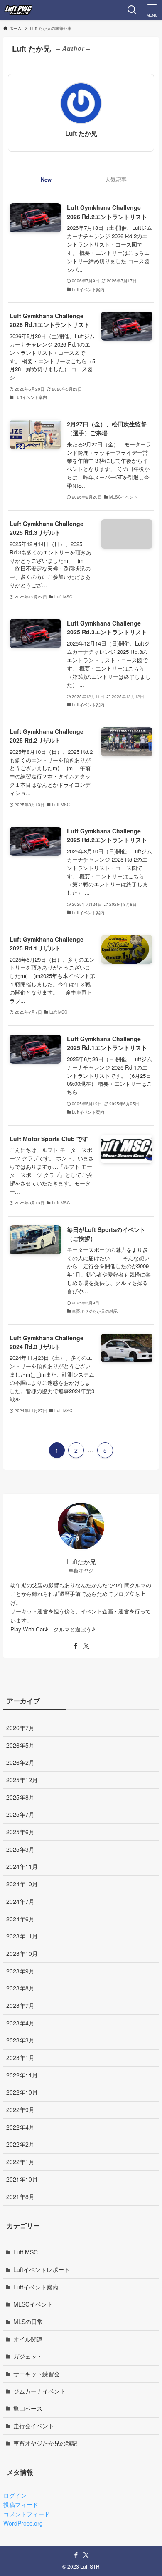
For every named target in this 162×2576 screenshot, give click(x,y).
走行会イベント (34, 2426)
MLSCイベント (33, 2304)
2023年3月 (20, 2040)
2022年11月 (22, 2075)
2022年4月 (20, 2127)
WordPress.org (23, 2523)
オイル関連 (28, 2339)
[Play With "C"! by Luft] (18, 10)
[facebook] (76, 1646)
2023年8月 (20, 1988)
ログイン (15, 2495)
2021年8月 (20, 2197)
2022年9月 (20, 2110)
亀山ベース (28, 2408)
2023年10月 (22, 1953)
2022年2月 (20, 2144)
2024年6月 (20, 1919)
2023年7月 (20, 2005)
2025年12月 (22, 1780)
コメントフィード (27, 2514)
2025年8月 (20, 1797)
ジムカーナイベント (39, 2391)
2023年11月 (22, 1936)
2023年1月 (20, 2057)
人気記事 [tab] (116, 179)
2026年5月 (20, 1745)
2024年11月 (22, 1866)
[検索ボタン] (132, 10)
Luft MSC (26, 2252)
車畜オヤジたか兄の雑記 (45, 2443)
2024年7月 (20, 1901)
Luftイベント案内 (36, 2287)
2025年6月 (20, 1832)
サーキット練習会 (37, 2374)
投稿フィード (21, 2504)
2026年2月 (20, 1762)
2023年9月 (20, 1971)
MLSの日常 (28, 2322)
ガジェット (28, 2356)
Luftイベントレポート (42, 2269)
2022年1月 (20, 2162)
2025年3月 (20, 1849)
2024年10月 (22, 1884)
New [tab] (46, 179)
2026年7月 (20, 1728)
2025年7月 (20, 1814)
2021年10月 (22, 2179)
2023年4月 (20, 2023)
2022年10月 (22, 2092)
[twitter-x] (86, 1646)
